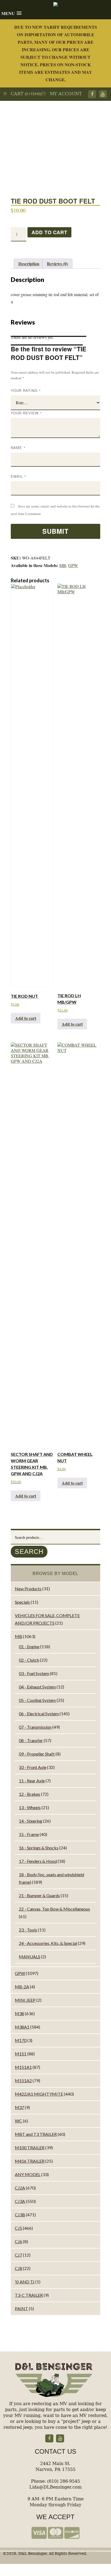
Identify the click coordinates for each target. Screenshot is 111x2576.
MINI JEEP (25, 2000)
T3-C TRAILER (29, 2295)
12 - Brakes (30, 1794)
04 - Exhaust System (37, 1687)
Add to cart (49, 232)
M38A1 (22, 2027)
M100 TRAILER (30, 2148)
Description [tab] (29, 264)
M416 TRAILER (30, 2161)
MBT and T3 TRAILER (36, 2134)
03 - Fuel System (34, 1673)
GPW (73, 565)
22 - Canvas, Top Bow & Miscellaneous (54, 1909)
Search (29, 1552)
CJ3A (20, 2201)
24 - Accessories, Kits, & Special (48, 1943)
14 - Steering (31, 1821)
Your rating (26, 390)
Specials (22, 1602)
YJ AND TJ (25, 2282)
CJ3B (20, 2215)
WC (18, 2121)
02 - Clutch (29, 1660)
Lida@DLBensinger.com (55, 2487)
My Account (64, 94)
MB (63, 565)
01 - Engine (29, 1646)
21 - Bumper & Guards (39, 1895)
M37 (19, 2107)
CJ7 (18, 2255)
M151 (21, 2054)
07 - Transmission (35, 1727)
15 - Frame (29, 1834)
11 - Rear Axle (32, 1781)
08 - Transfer (31, 1740)
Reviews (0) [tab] (57, 264)
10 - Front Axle (33, 1767)
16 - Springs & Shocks (39, 1848)
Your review (26, 413)
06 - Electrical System (39, 1714)
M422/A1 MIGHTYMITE (39, 2094)
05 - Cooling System (37, 1700)
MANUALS (30, 1957)
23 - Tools (28, 1930)
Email (19, 476)
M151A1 (23, 2067)
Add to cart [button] (26, 1018)
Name (18, 448)
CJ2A (20, 2188)
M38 (19, 2013)
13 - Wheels (30, 1807)
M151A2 (23, 2080)
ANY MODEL (28, 2174)
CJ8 (18, 2268)
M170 (21, 2040)
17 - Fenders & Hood (38, 1861)
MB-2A (22, 1987)
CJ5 (18, 2228)
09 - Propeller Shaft (37, 1754)
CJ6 (18, 2241)
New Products (28, 1589)
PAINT (21, 2308)
